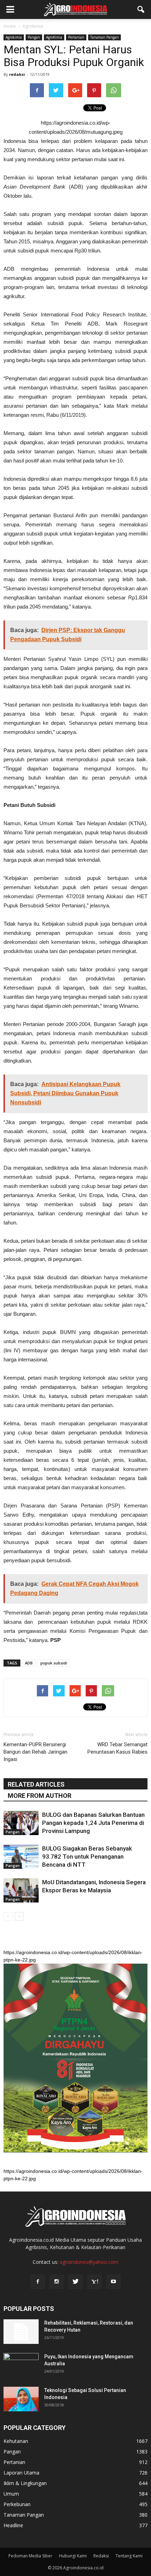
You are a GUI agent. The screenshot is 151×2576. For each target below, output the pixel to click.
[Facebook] (38, 2282)
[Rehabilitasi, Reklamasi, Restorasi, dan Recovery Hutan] (21, 2332)
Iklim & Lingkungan (25, 2483)
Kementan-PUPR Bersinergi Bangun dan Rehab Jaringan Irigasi (35, 1752)
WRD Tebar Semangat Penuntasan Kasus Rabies (117, 1748)
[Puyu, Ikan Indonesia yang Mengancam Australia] (21, 2365)
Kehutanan (16, 2441)
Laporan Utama (21, 2473)
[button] (141, 9)
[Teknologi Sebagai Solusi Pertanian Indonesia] (21, 2399)
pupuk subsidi (54, 1663)
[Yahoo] (94, 2282)
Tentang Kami (129, 2556)
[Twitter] (75, 2282)
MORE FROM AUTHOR (40, 1796)
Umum (11, 2494)
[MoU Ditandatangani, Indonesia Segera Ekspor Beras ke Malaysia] (21, 1890)
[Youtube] (113, 2282)
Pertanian (76, 37)
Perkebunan (17, 2504)
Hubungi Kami (73, 2556)
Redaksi (101, 2556)
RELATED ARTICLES (36, 1784)
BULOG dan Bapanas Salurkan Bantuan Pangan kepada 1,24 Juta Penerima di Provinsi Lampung (93, 1823)
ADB (29, 1663)
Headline (13, 2525)
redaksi (17, 74)
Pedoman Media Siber (30, 2556)
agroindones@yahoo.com (89, 2262)
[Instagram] (57, 2282)
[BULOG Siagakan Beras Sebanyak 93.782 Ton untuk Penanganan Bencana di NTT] (21, 1857)
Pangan (34, 37)
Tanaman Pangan (104, 37)
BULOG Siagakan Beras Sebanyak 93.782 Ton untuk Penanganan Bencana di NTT (87, 1857)
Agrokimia (14, 37)
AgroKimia (54, 37)
